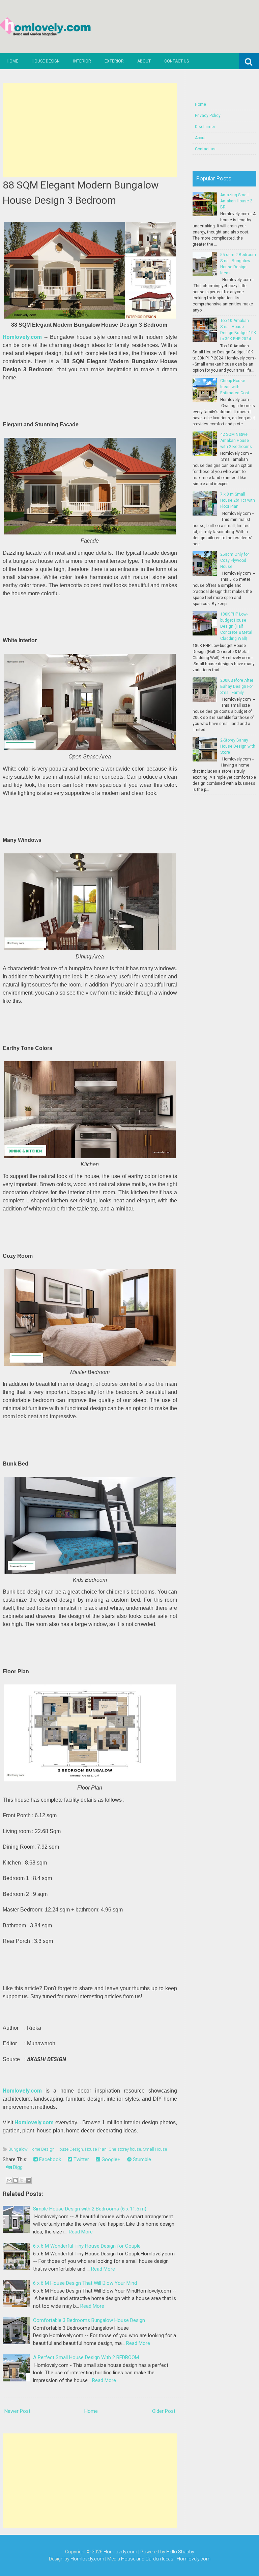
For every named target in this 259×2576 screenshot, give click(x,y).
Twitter (81, 2159)
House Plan (96, 2149)
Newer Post (17, 2411)
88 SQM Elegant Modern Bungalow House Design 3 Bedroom (81, 193)
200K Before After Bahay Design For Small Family (237, 686)
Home (12, 61)
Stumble (141, 2159)
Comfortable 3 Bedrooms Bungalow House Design (89, 2320)
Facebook (49, 2159)
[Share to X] (22, 2180)
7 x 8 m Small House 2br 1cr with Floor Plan (238, 500)
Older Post (164, 2411)
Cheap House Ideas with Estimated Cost (235, 387)
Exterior (114, 61)
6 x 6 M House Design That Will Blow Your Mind (85, 2283)
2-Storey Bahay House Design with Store (238, 746)
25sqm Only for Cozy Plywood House (235, 560)
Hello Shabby (180, 2552)
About (144, 61)
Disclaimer (205, 127)
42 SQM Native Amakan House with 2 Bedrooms (236, 441)
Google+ (110, 2159)
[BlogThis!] (16, 2180)
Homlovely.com (22, 337)
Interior (82, 61)
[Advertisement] (90, 130)
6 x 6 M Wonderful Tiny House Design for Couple (87, 2246)
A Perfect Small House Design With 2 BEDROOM (86, 2357)
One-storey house (125, 2149)
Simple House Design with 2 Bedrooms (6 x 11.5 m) (90, 2209)
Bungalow (18, 2149)
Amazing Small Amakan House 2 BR (236, 201)
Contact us (177, 61)
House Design (46, 61)
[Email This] (9, 2180)
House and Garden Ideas (147, 2559)
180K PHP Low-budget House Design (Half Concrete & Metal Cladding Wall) (236, 626)
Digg (17, 2167)
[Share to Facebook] (28, 2180)
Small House (155, 2149)
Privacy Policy (208, 116)
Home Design (42, 2149)
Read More (81, 2232)
